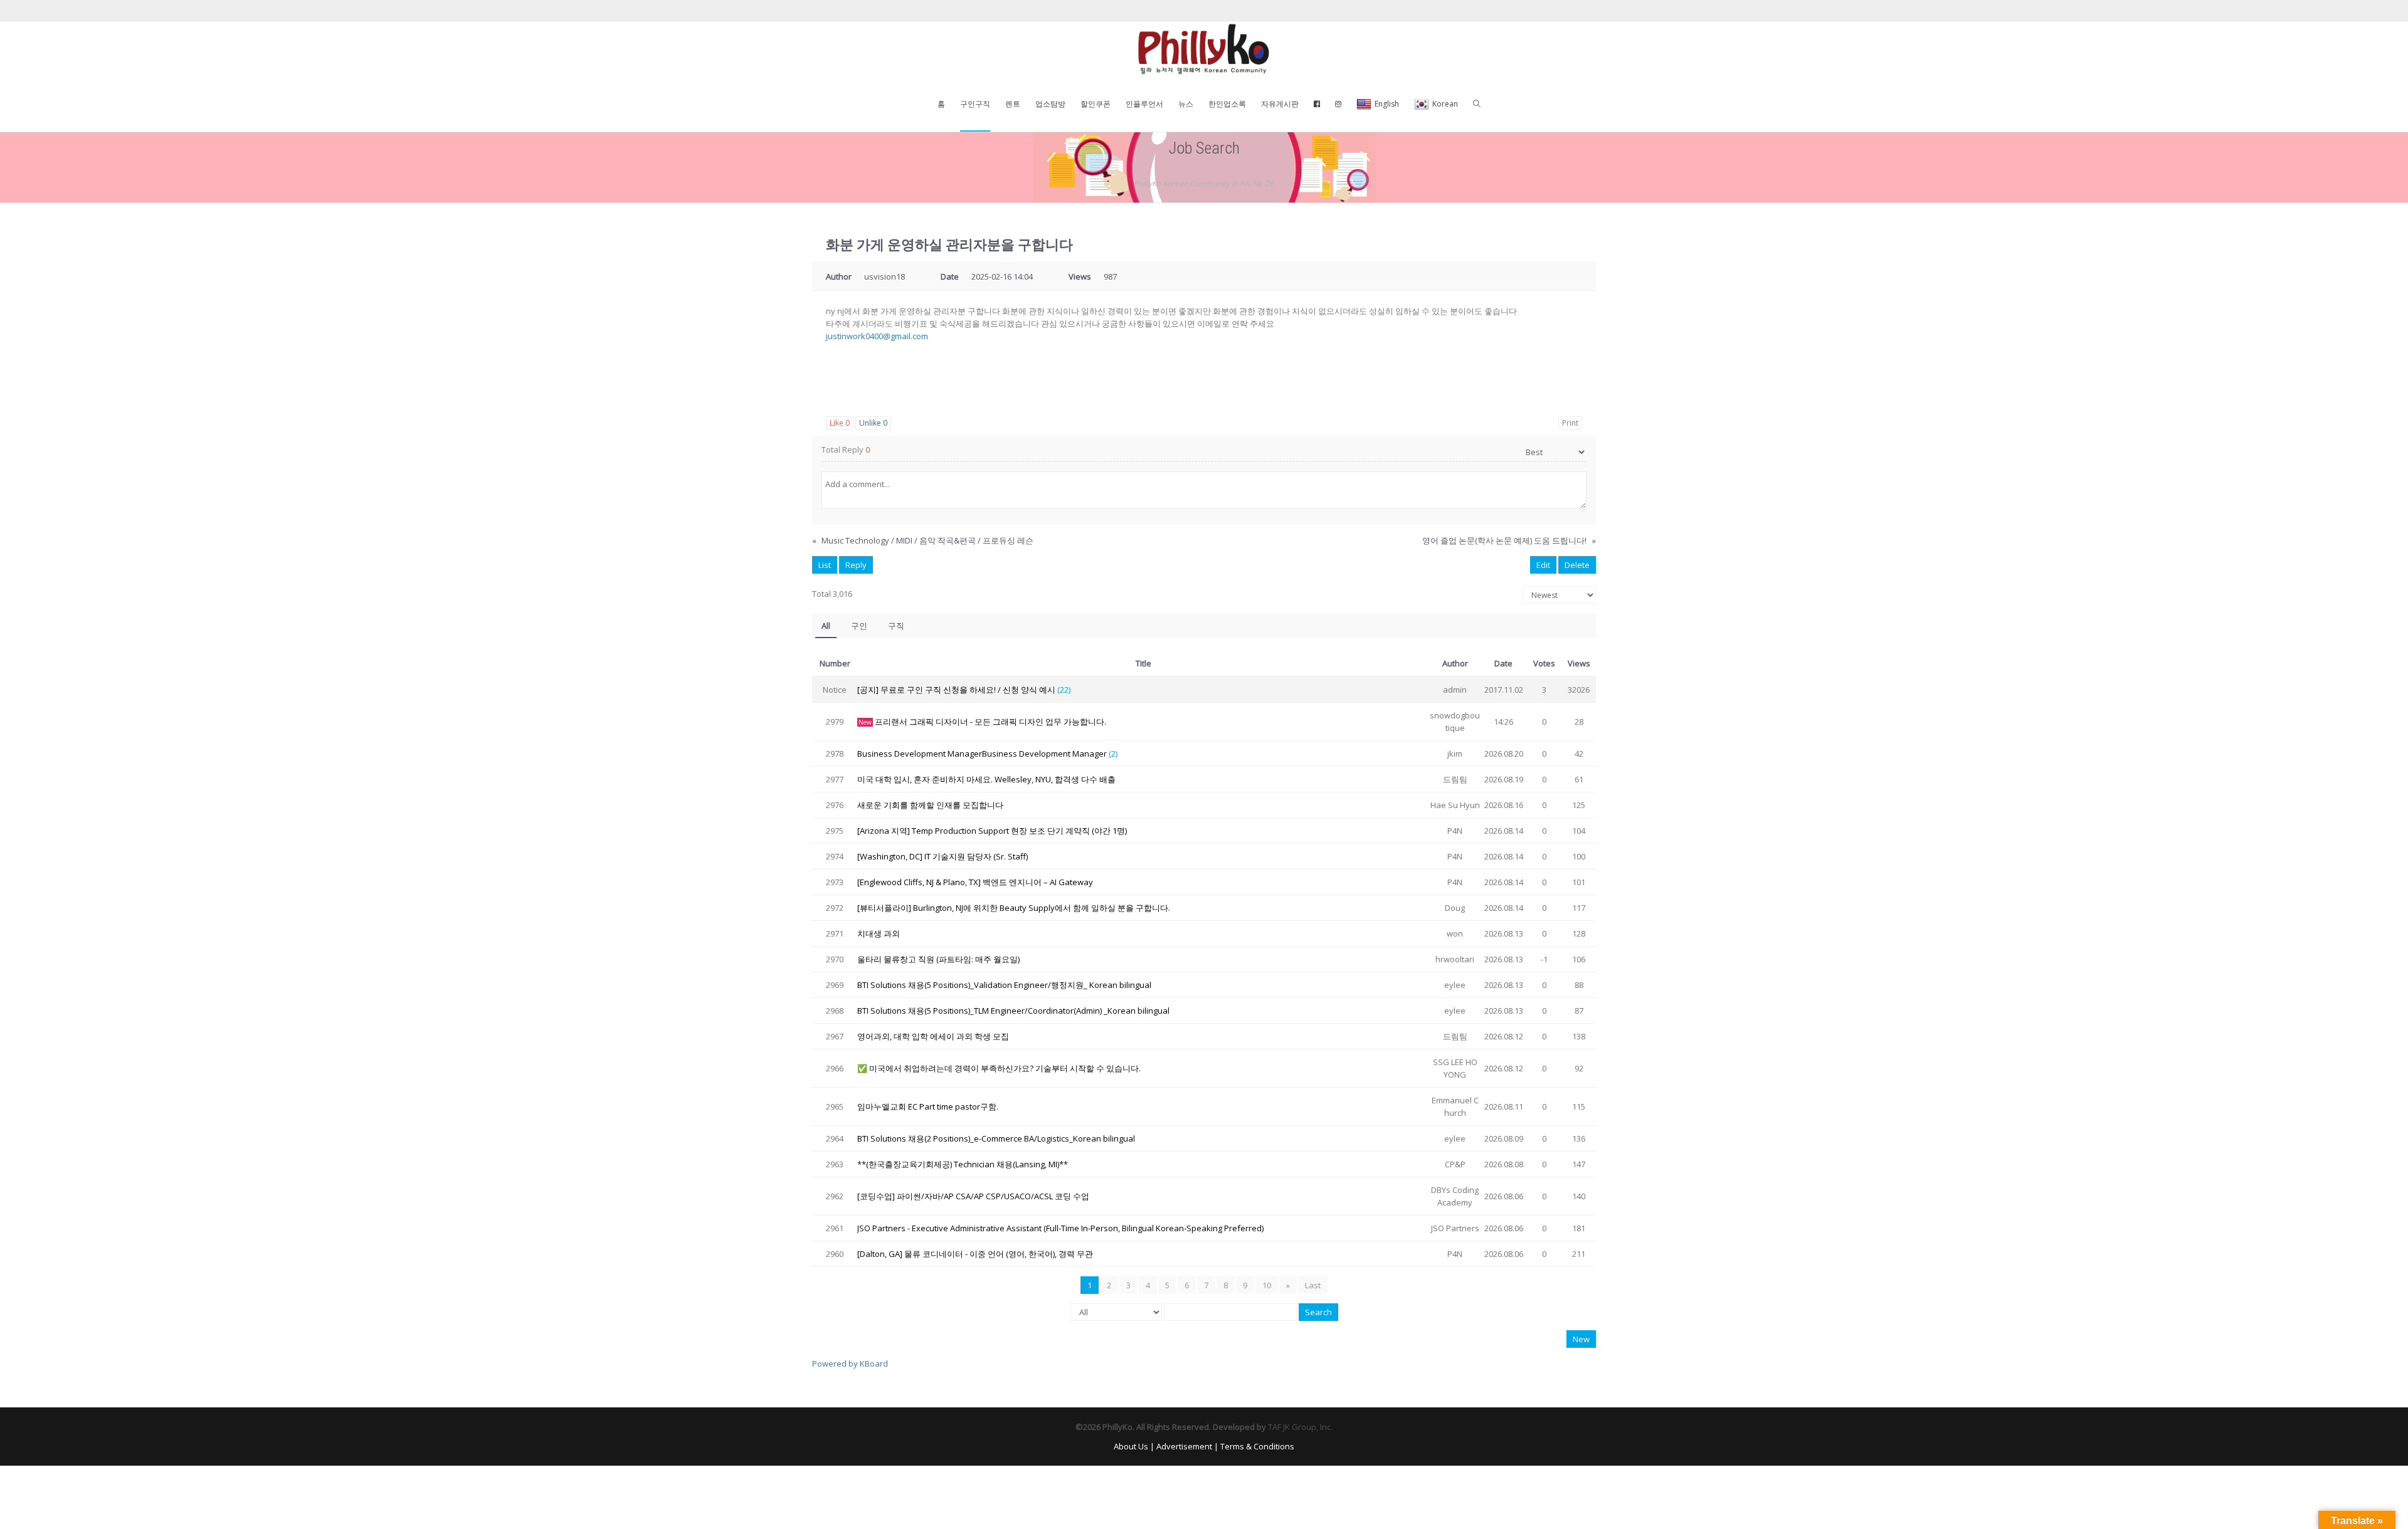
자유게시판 (1280, 104)
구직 (896, 626)
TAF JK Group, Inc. (1300, 1427)
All (826, 626)
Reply (856, 565)
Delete (1577, 565)
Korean (1445, 104)
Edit (1543, 565)
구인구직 (975, 104)
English (1387, 104)
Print (1570, 423)
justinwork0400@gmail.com (877, 336)
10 (1267, 1285)
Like (840, 423)
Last (1313, 1285)
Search (1318, 1312)
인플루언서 (1144, 104)
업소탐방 (1050, 104)
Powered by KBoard (850, 1363)
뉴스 (1186, 104)
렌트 (1013, 104)
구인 (859, 626)
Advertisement (1184, 1446)
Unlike (873, 423)
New (1581, 1339)
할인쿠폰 (1096, 104)
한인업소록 (1227, 104)
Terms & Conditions (1257, 1446)
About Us (1131, 1446)
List (825, 565)
